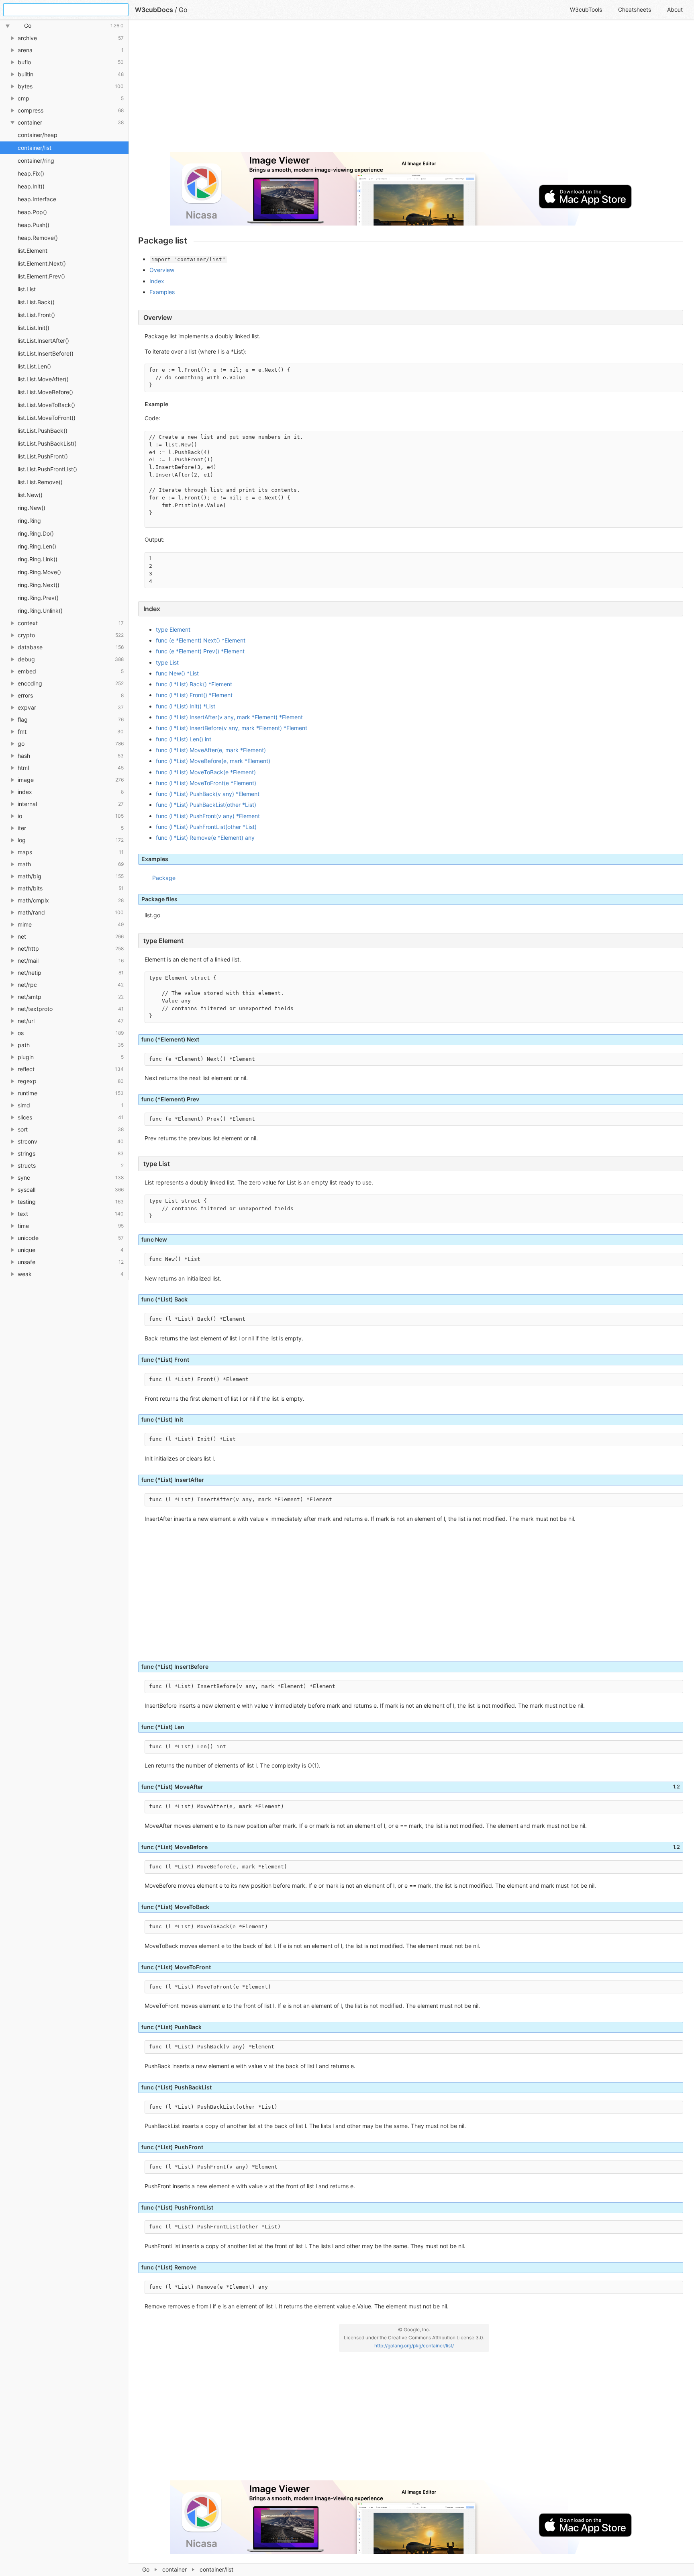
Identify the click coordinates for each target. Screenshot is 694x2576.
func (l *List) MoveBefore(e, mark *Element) (213, 761)
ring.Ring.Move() (39, 572)
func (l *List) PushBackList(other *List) (206, 805)
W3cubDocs (154, 10)
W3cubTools (586, 9)
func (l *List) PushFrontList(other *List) (206, 827)
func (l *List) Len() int (184, 739)
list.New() (30, 495)
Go (146, 2569)
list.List (27, 289)
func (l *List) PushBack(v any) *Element (208, 794)
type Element (173, 629)
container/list (35, 148)
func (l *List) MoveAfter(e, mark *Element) (211, 750)
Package (164, 878)
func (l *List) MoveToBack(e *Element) (206, 772)
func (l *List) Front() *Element (194, 695)
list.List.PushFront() (43, 456)
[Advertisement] (379, 89)
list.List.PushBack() (43, 431)
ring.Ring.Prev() (38, 598)
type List (167, 662)
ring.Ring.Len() (37, 546)
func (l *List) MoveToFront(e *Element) (206, 783)
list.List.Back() (36, 302)
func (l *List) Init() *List (186, 706)
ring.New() (32, 508)
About (675, 9)
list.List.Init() (34, 328)
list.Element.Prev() (41, 276)
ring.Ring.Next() (39, 585)
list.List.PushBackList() (47, 443)
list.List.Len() (34, 366)
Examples (162, 292)
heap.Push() (34, 225)
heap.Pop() (32, 212)
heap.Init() (31, 186)
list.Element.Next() (42, 263)
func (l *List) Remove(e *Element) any (205, 838)
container (175, 2569)
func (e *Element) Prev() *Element (200, 651)
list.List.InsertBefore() (46, 353)
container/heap (38, 135)
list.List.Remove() (40, 482)
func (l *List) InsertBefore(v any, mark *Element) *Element (232, 728)
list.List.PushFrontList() (47, 469)
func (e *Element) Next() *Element (201, 640)
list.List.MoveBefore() (45, 392)
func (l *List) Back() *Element (194, 684)
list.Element (33, 251)
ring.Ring (29, 521)
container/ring (36, 161)
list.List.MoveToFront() (47, 418)
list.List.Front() (36, 315)
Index (157, 281)
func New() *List (177, 673)
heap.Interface (37, 199)
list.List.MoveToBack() (46, 405)
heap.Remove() (38, 238)
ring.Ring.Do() (36, 533)
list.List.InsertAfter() (43, 341)
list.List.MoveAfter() (43, 379)
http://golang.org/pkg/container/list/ (414, 2346)
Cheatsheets (635, 9)
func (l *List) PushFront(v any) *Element (208, 816)
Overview (162, 270)
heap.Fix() (31, 173)
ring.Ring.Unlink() (40, 611)
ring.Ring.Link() (38, 559)
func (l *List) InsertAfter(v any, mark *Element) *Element (229, 717)
